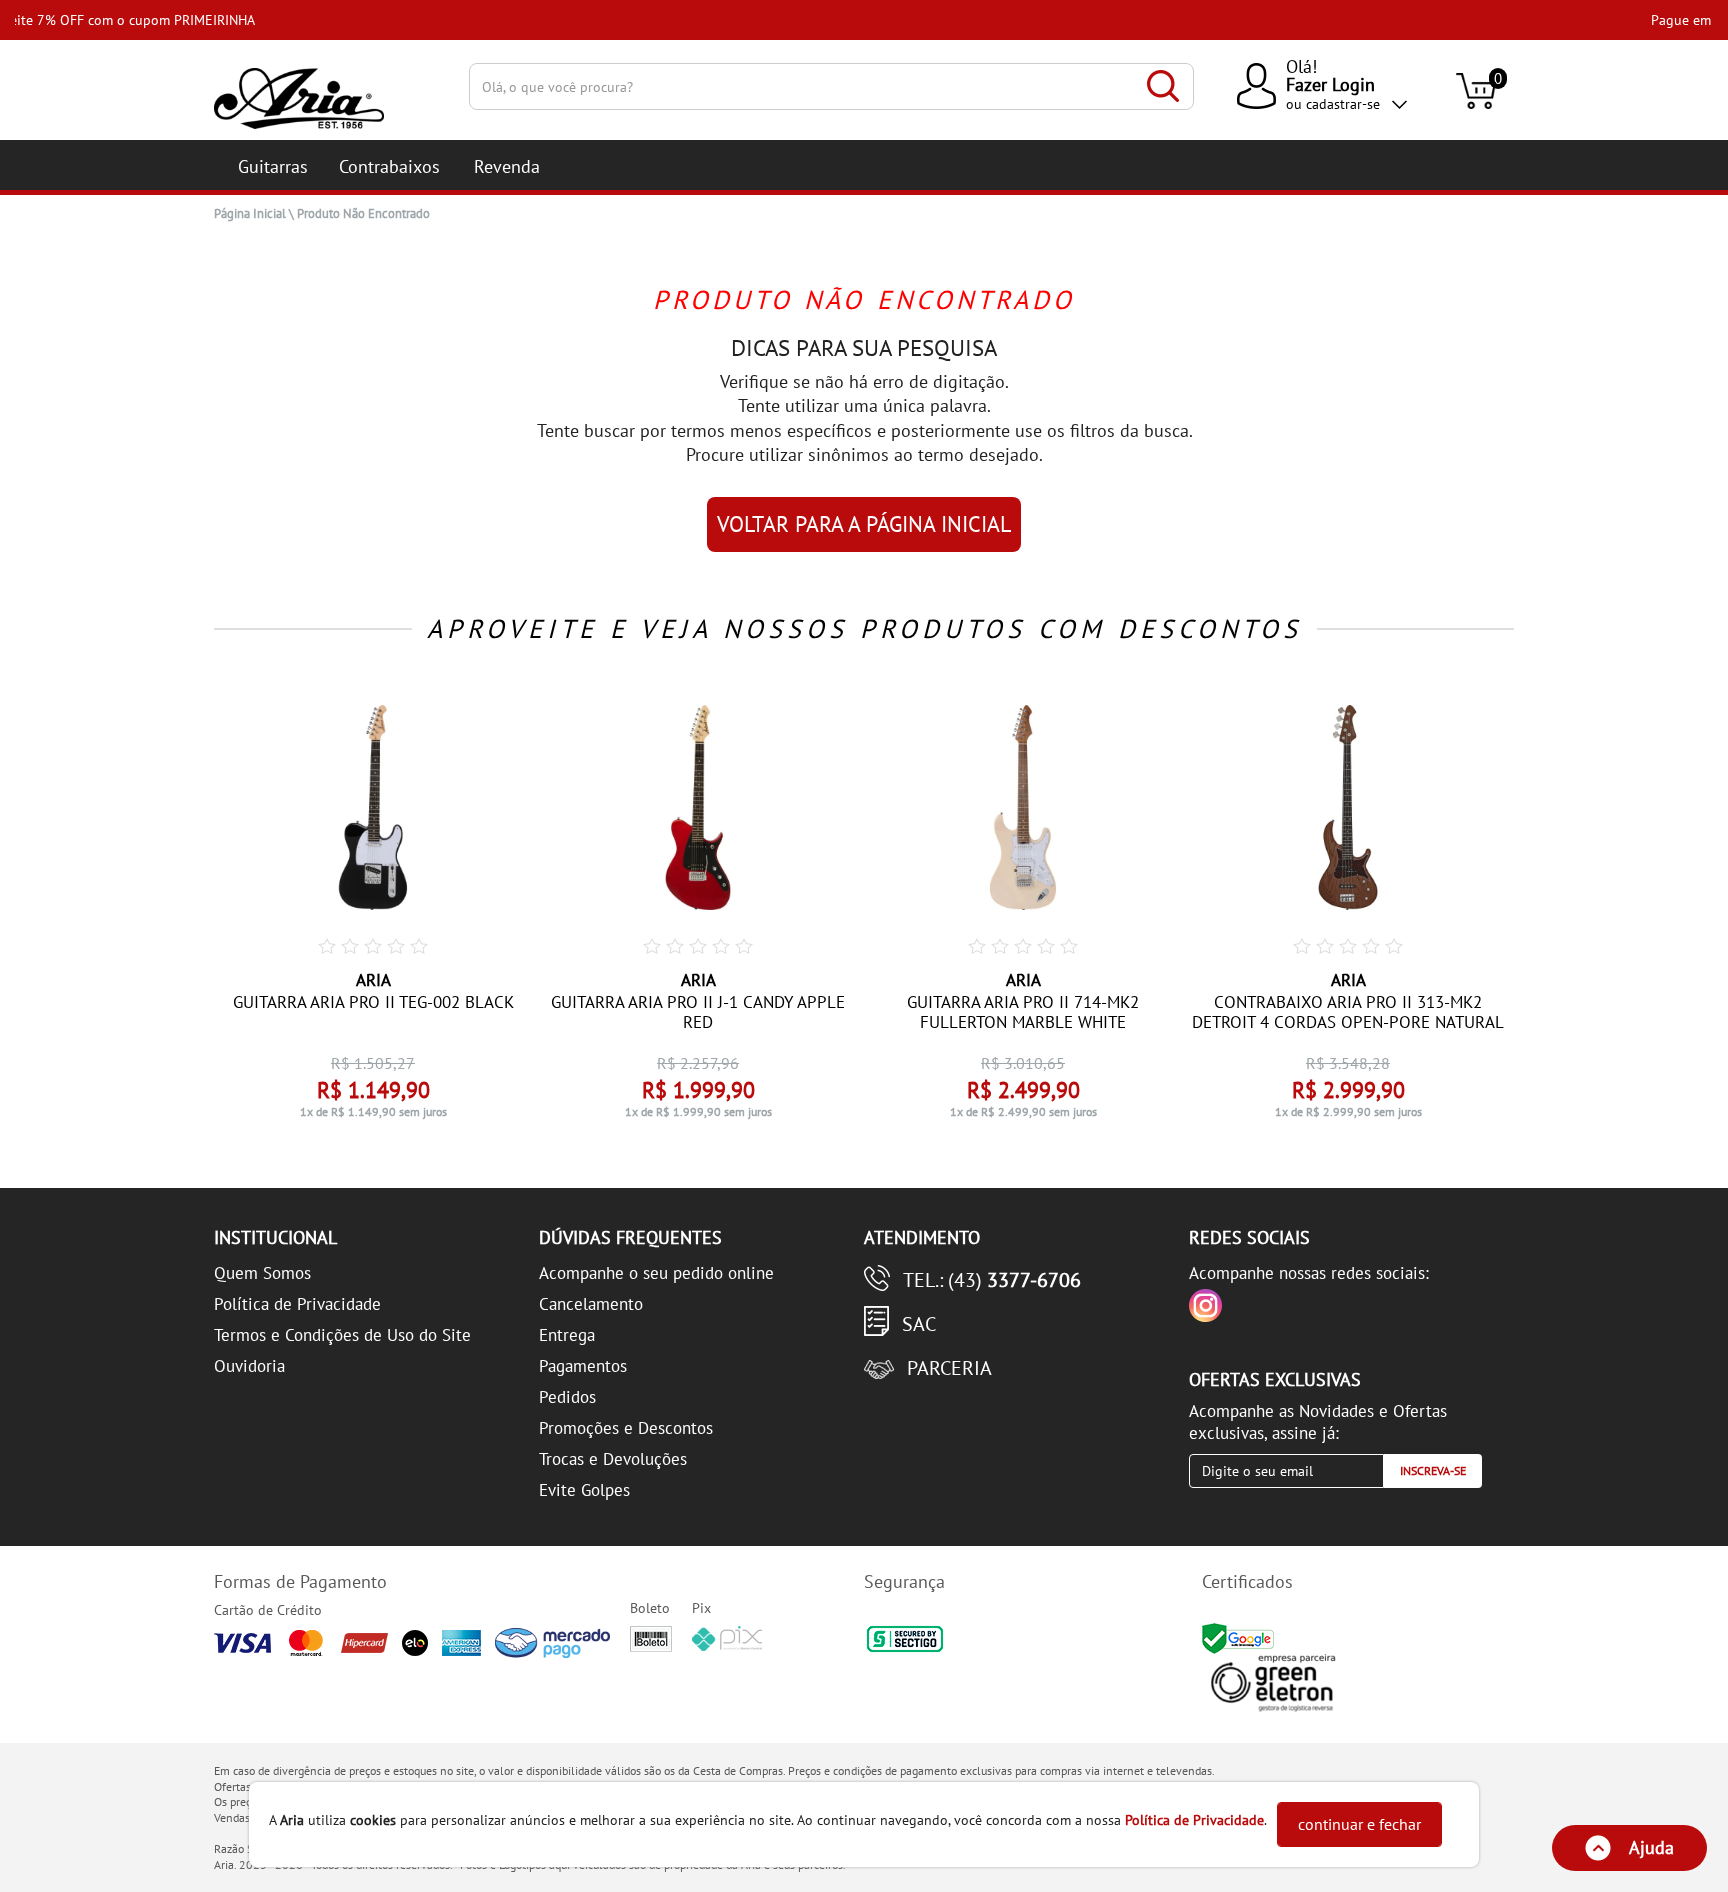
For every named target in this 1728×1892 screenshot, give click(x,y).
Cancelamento (591, 1304)
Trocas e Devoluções (613, 1459)
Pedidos (567, 1397)
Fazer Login (1330, 84)
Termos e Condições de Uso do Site (342, 1335)
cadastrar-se (1343, 104)
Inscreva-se (1433, 1470)
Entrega (567, 1335)
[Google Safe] (1240, 1637)
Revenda (507, 166)
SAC (919, 1324)
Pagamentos (583, 1366)
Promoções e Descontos (626, 1428)
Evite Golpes (584, 1490)
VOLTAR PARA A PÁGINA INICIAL (864, 524)
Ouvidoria (249, 1366)
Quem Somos (262, 1273)
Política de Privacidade (297, 1304)
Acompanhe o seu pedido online (656, 1273)
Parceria (949, 1368)
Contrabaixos (389, 166)
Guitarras (273, 166)
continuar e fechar (1359, 1824)
